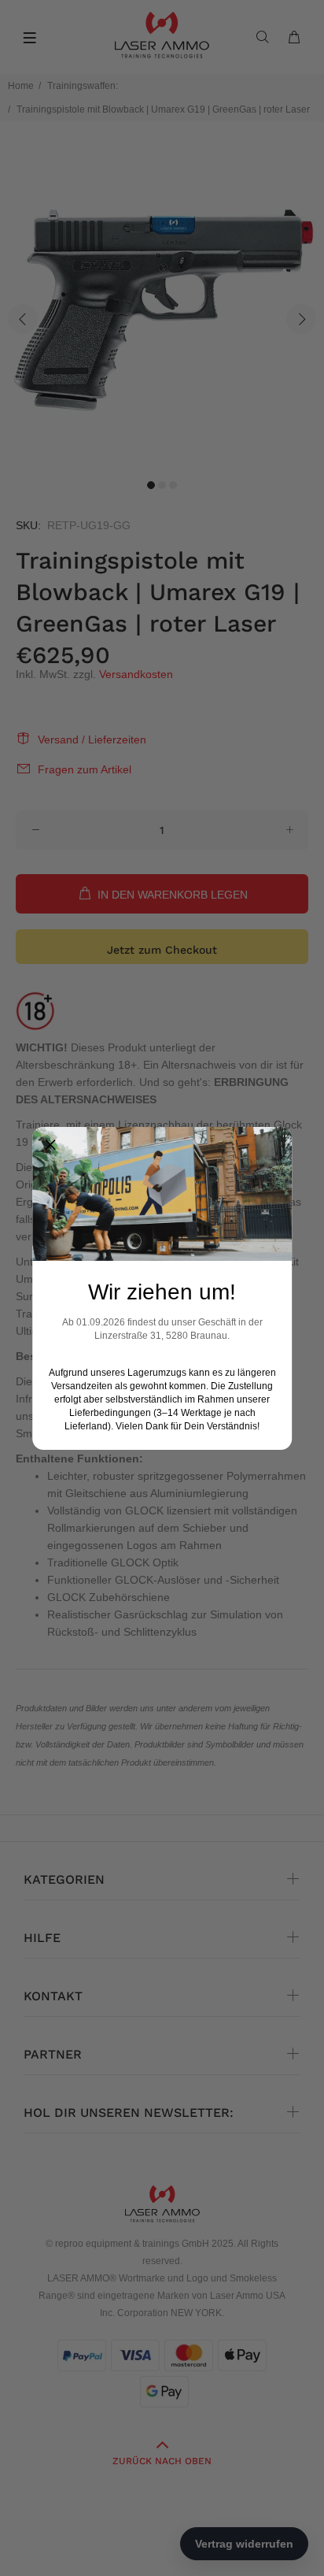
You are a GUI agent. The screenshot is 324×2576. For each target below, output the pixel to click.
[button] (50, 1145)
